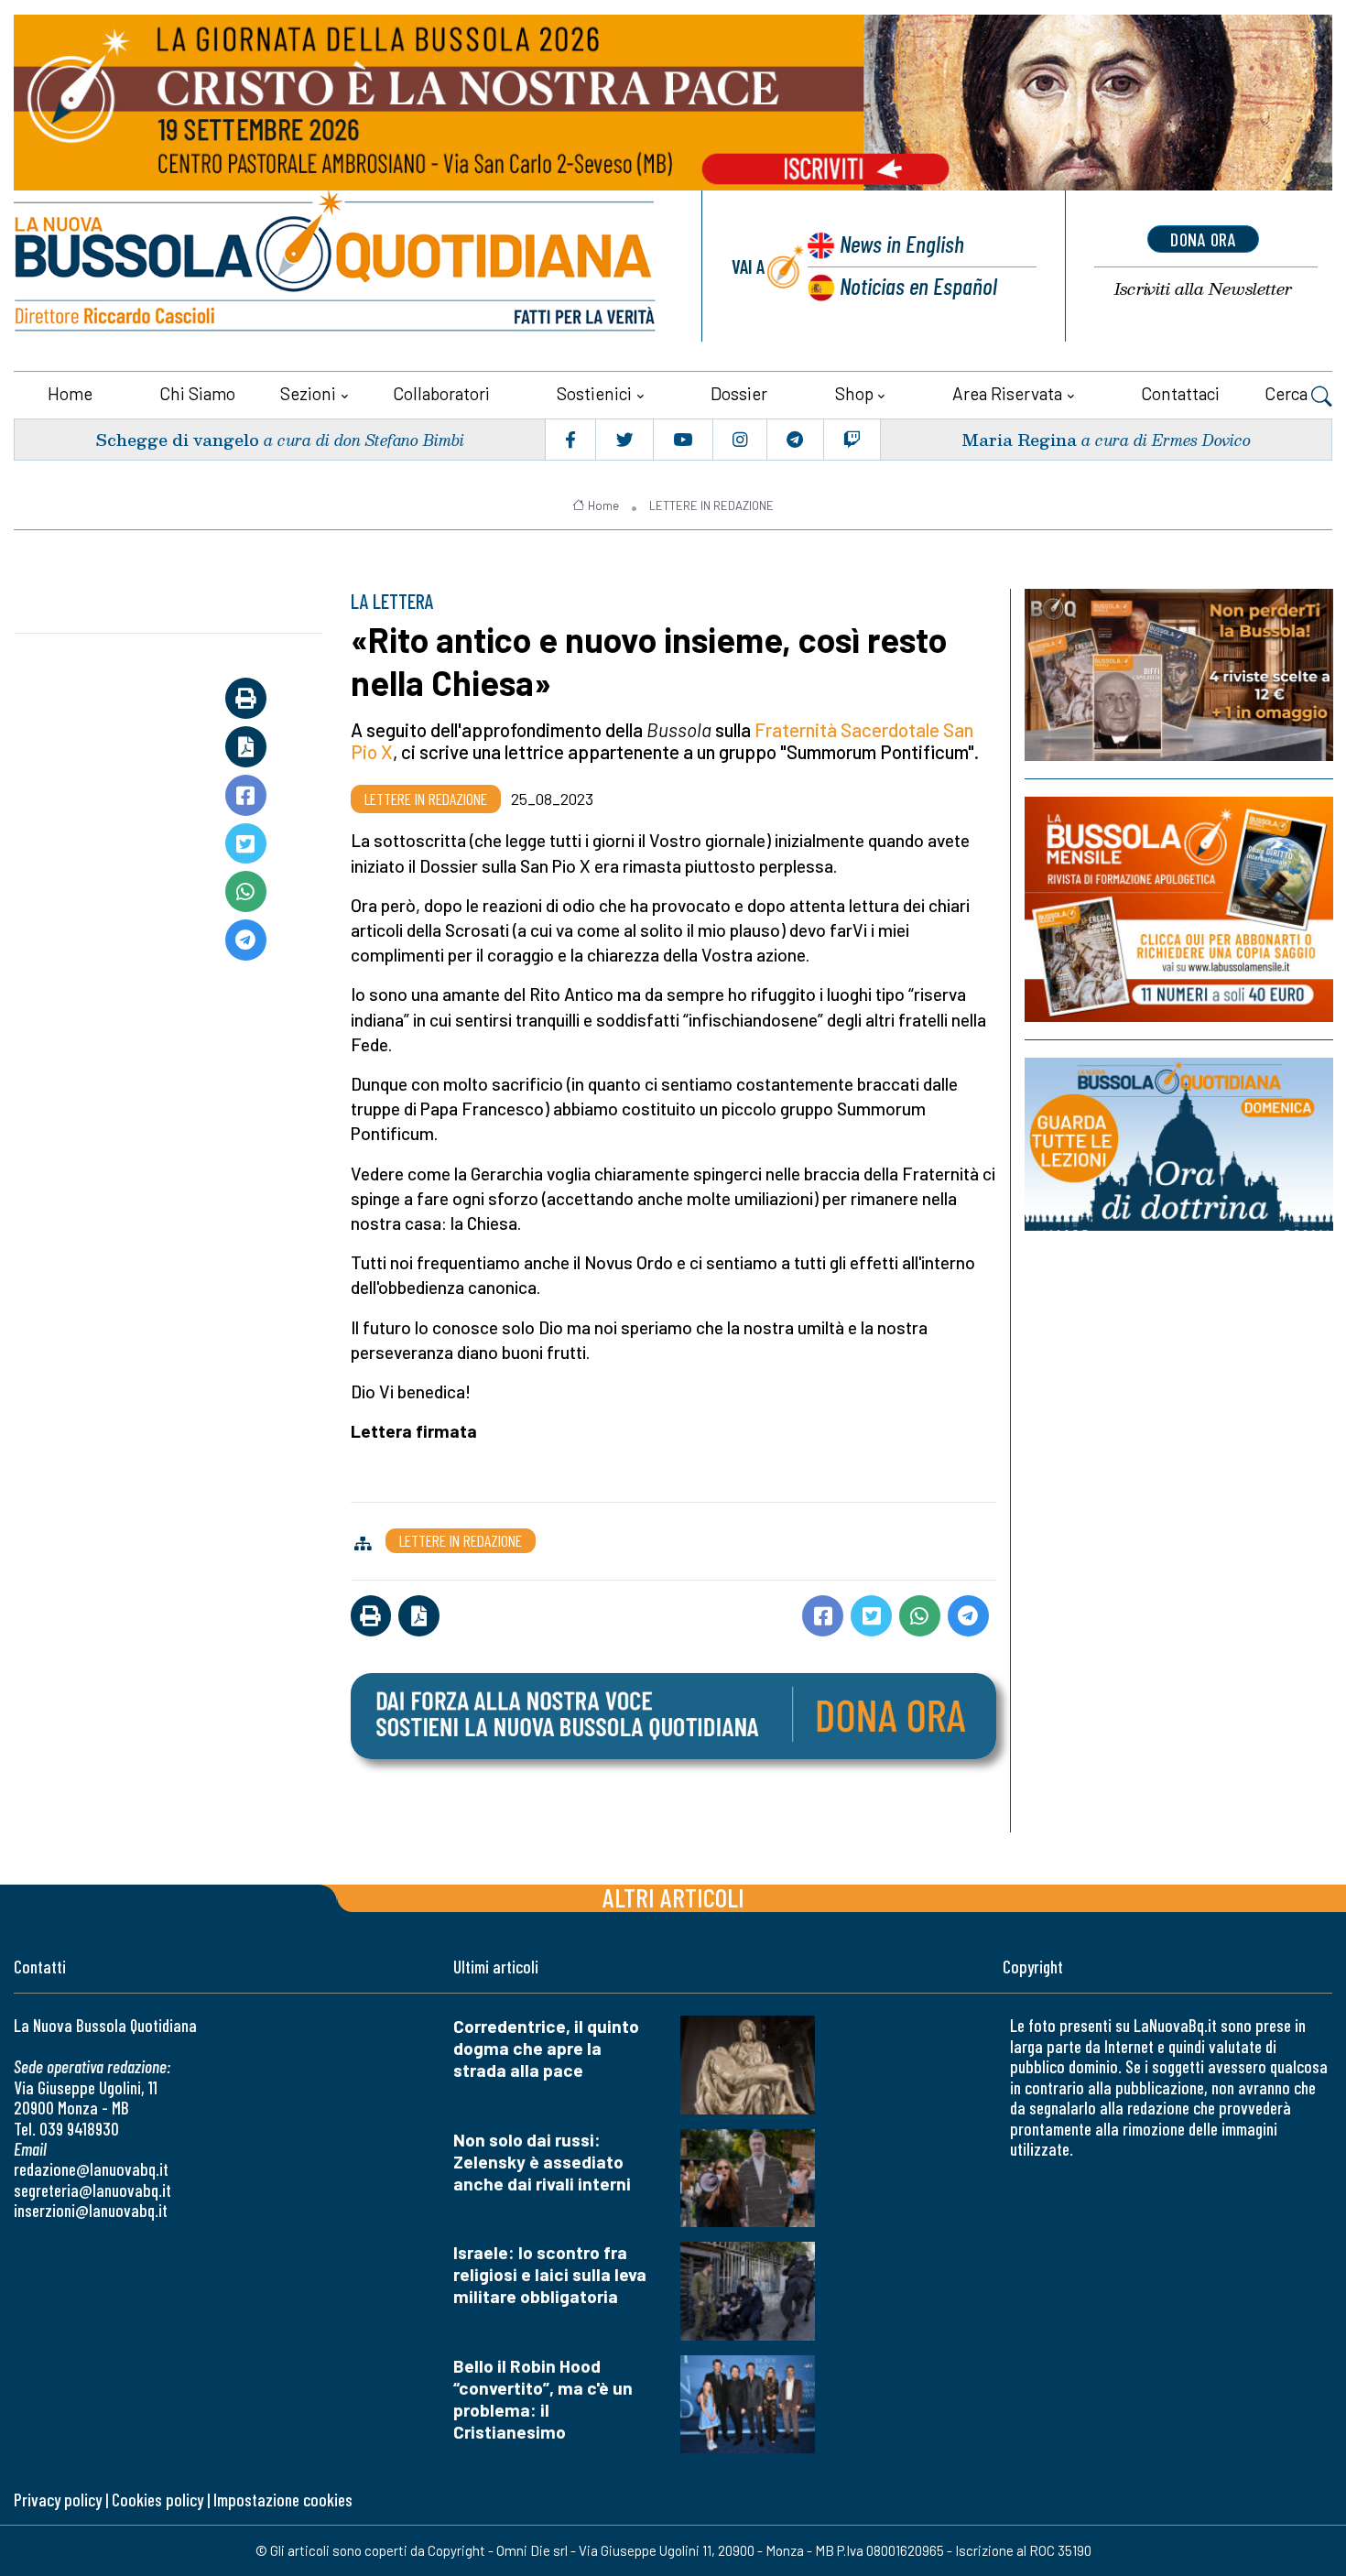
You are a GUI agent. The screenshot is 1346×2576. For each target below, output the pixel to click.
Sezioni (308, 393)
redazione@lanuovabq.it (91, 2169)
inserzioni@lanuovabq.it (91, 2210)
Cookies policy (157, 2500)
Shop (854, 393)
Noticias (918, 285)
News (902, 243)
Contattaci (1180, 393)
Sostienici (594, 393)
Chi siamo (197, 393)
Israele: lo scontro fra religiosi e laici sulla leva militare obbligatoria (550, 2274)
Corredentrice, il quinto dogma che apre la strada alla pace (546, 2048)
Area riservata (1007, 393)
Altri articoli (673, 1897)
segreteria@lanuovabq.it (92, 2190)
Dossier (739, 393)
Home (70, 393)
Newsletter (1203, 289)
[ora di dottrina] (1179, 1144)
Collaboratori (441, 393)
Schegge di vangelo (177, 439)
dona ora (1203, 239)
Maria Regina (1019, 439)
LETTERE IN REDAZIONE (711, 505)
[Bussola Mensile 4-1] (1179, 675)
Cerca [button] (1288, 393)
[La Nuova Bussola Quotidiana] (336, 266)
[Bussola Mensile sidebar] (1179, 909)
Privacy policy (58, 2500)
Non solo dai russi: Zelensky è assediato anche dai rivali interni (542, 2162)
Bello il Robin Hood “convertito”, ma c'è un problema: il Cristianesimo (543, 2399)
